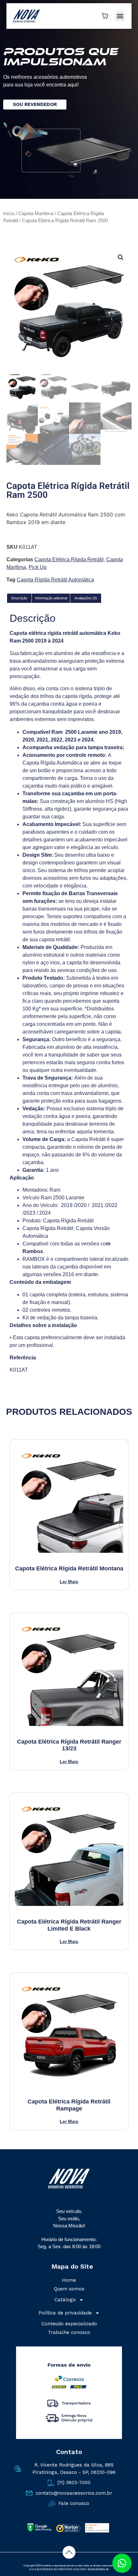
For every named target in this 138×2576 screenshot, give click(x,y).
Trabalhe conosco (69, 2332)
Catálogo (65, 2300)
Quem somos (69, 2289)
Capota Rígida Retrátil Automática (55, 580)
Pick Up (38, 567)
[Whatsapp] (122, 2563)
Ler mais (69, 1581)
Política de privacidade (65, 2313)
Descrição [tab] (19, 598)
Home (69, 2280)
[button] (120, 16)
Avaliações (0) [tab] (86, 598)
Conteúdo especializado (69, 2324)
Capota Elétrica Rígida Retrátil (69, 559)
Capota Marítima (36, 214)
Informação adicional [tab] (51, 598)
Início (9, 214)
